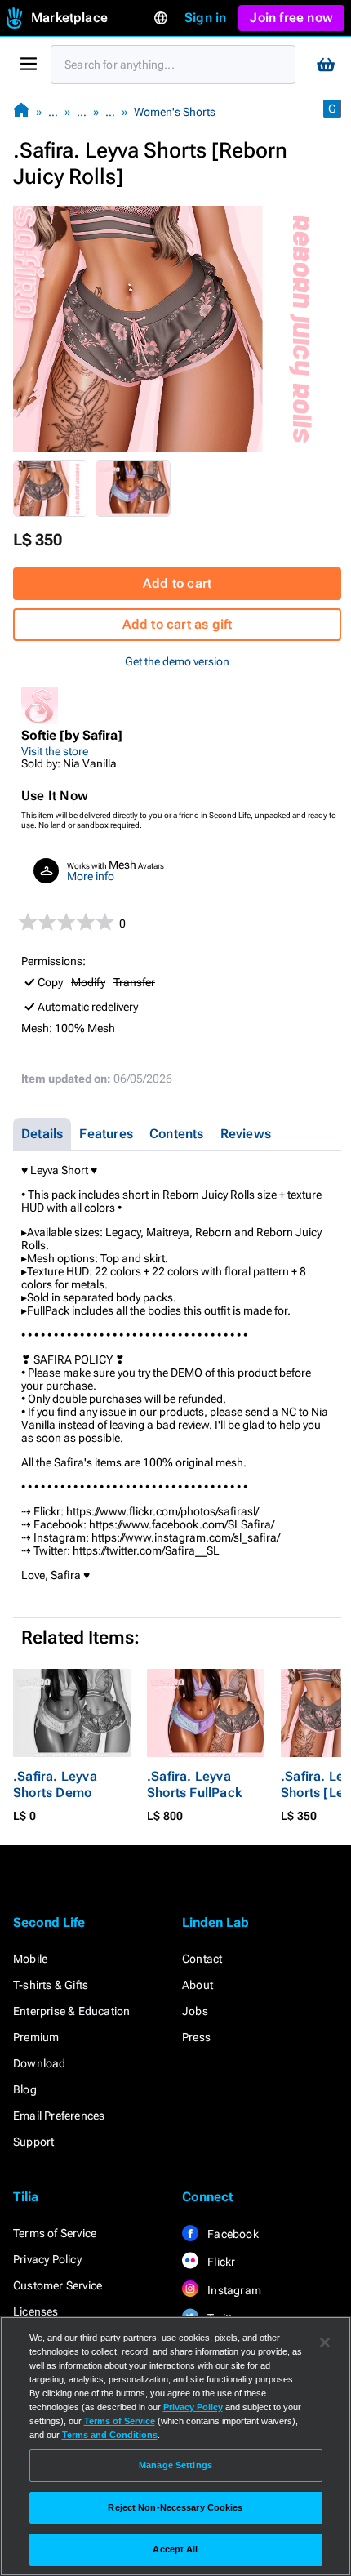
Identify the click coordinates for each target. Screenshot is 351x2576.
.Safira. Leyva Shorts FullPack (194, 1784)
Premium (36, 2037)
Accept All (175, 2549)
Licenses (36, 2311)
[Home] (21, 111)
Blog (25, 2089)
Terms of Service (55, 2233)
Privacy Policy (47, 2259)
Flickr (220, 2262)
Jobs (195, 2011)
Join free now (291, 18)
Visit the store (55, 751)
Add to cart (177, 583)
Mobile (30, 1959)
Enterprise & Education (71, 2011)
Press (196, 2037)
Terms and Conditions (110, 2435)
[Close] (325, 2342)
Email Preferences (59, 2116)
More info (91, 876)
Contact (202, 1959)
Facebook (232, 2234)
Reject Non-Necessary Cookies (175, 2507)
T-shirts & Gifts (51, 1985)
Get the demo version (177, 661)
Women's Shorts (175, 112)
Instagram (233, 2290)
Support (33, 2142)
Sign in (205, 18)
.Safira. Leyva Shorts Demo (55, 1784)
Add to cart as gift (178, 624)
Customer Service (58, 2285)
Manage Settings (175, 2465)
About (198, 1985)
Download (40, 2063)
